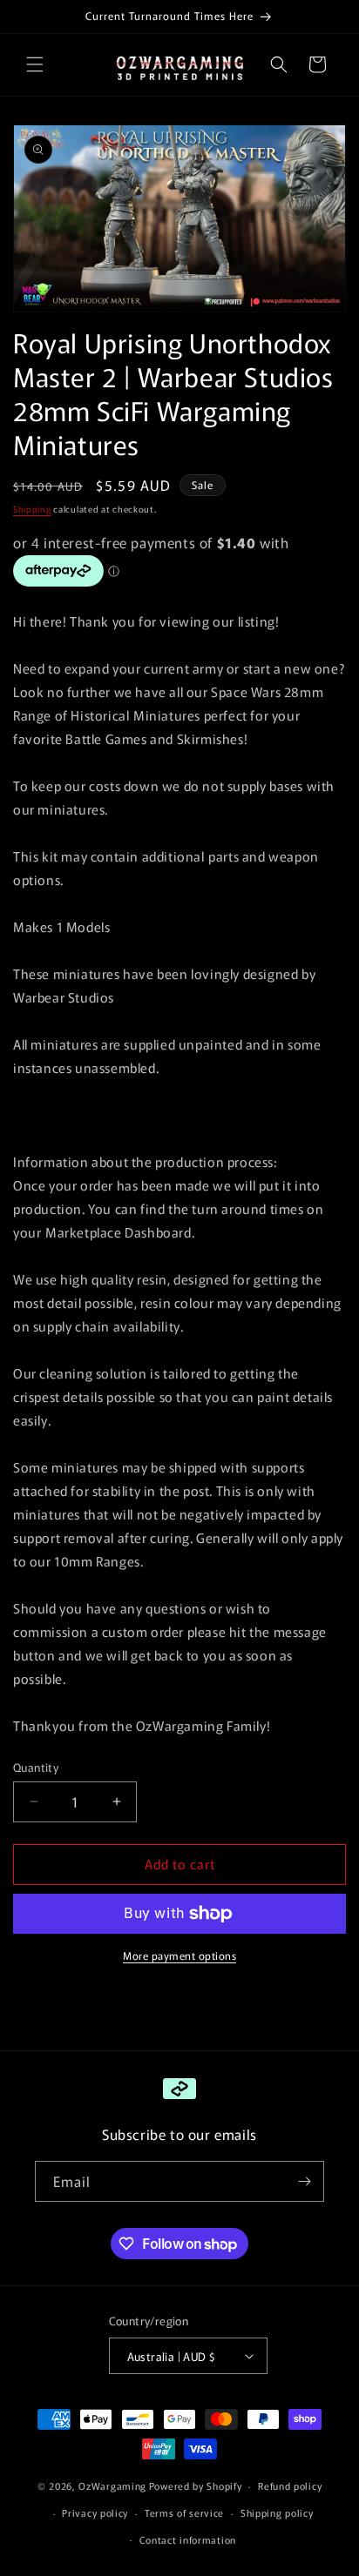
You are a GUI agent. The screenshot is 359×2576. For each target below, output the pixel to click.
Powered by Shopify (196, 2485)
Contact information (188, 2539)
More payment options (179, 1955)
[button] (35, 64)
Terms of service (184, 2512)
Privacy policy (95, 2512)
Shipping (32, 509)
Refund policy (290, 2485)
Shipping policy (277, 2512)
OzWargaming (112, 2485)
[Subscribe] (304, 2181)
